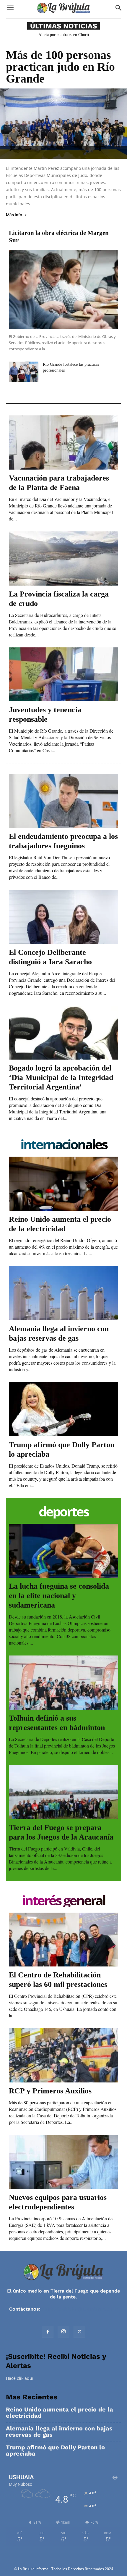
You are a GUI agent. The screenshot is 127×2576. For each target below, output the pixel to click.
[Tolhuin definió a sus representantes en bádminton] (63, 1683)
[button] (10, 8)
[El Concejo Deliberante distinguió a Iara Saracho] (63, 917)
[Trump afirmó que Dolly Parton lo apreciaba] (63, 1409)
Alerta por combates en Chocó (64, 35)
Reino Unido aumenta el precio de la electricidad (60, 2413)
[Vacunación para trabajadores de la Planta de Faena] (63, 443)
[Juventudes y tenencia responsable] (63, 674)
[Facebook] (48, 2332)
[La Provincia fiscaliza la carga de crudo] (63, 558)
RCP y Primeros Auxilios (50, 2091)
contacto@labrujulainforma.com (80, 2309)
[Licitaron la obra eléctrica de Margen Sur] (63, 290)
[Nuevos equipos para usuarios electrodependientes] (63, 2162)
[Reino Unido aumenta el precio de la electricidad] (63, 1184)
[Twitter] (79, 2332)
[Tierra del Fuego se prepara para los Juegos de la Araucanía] (63, 1792)
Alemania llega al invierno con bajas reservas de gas (59, 2432)
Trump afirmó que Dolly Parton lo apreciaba (55, 2451)
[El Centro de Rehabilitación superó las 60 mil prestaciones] (63, 1940)
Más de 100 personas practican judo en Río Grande (60, 67)
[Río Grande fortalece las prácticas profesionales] (24, 372)
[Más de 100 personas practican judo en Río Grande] (63, 124)
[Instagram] (63, 2332)
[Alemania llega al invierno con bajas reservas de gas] (63, 1293)
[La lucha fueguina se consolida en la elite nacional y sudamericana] (63, 1551)
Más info (14, 215)
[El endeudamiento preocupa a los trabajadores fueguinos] (63, 801)
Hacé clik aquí (20, 2378)
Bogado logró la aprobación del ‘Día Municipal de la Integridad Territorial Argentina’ (61, 1077)
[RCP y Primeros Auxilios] (63, 2055)
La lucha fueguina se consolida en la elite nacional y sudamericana (59, 1596)
